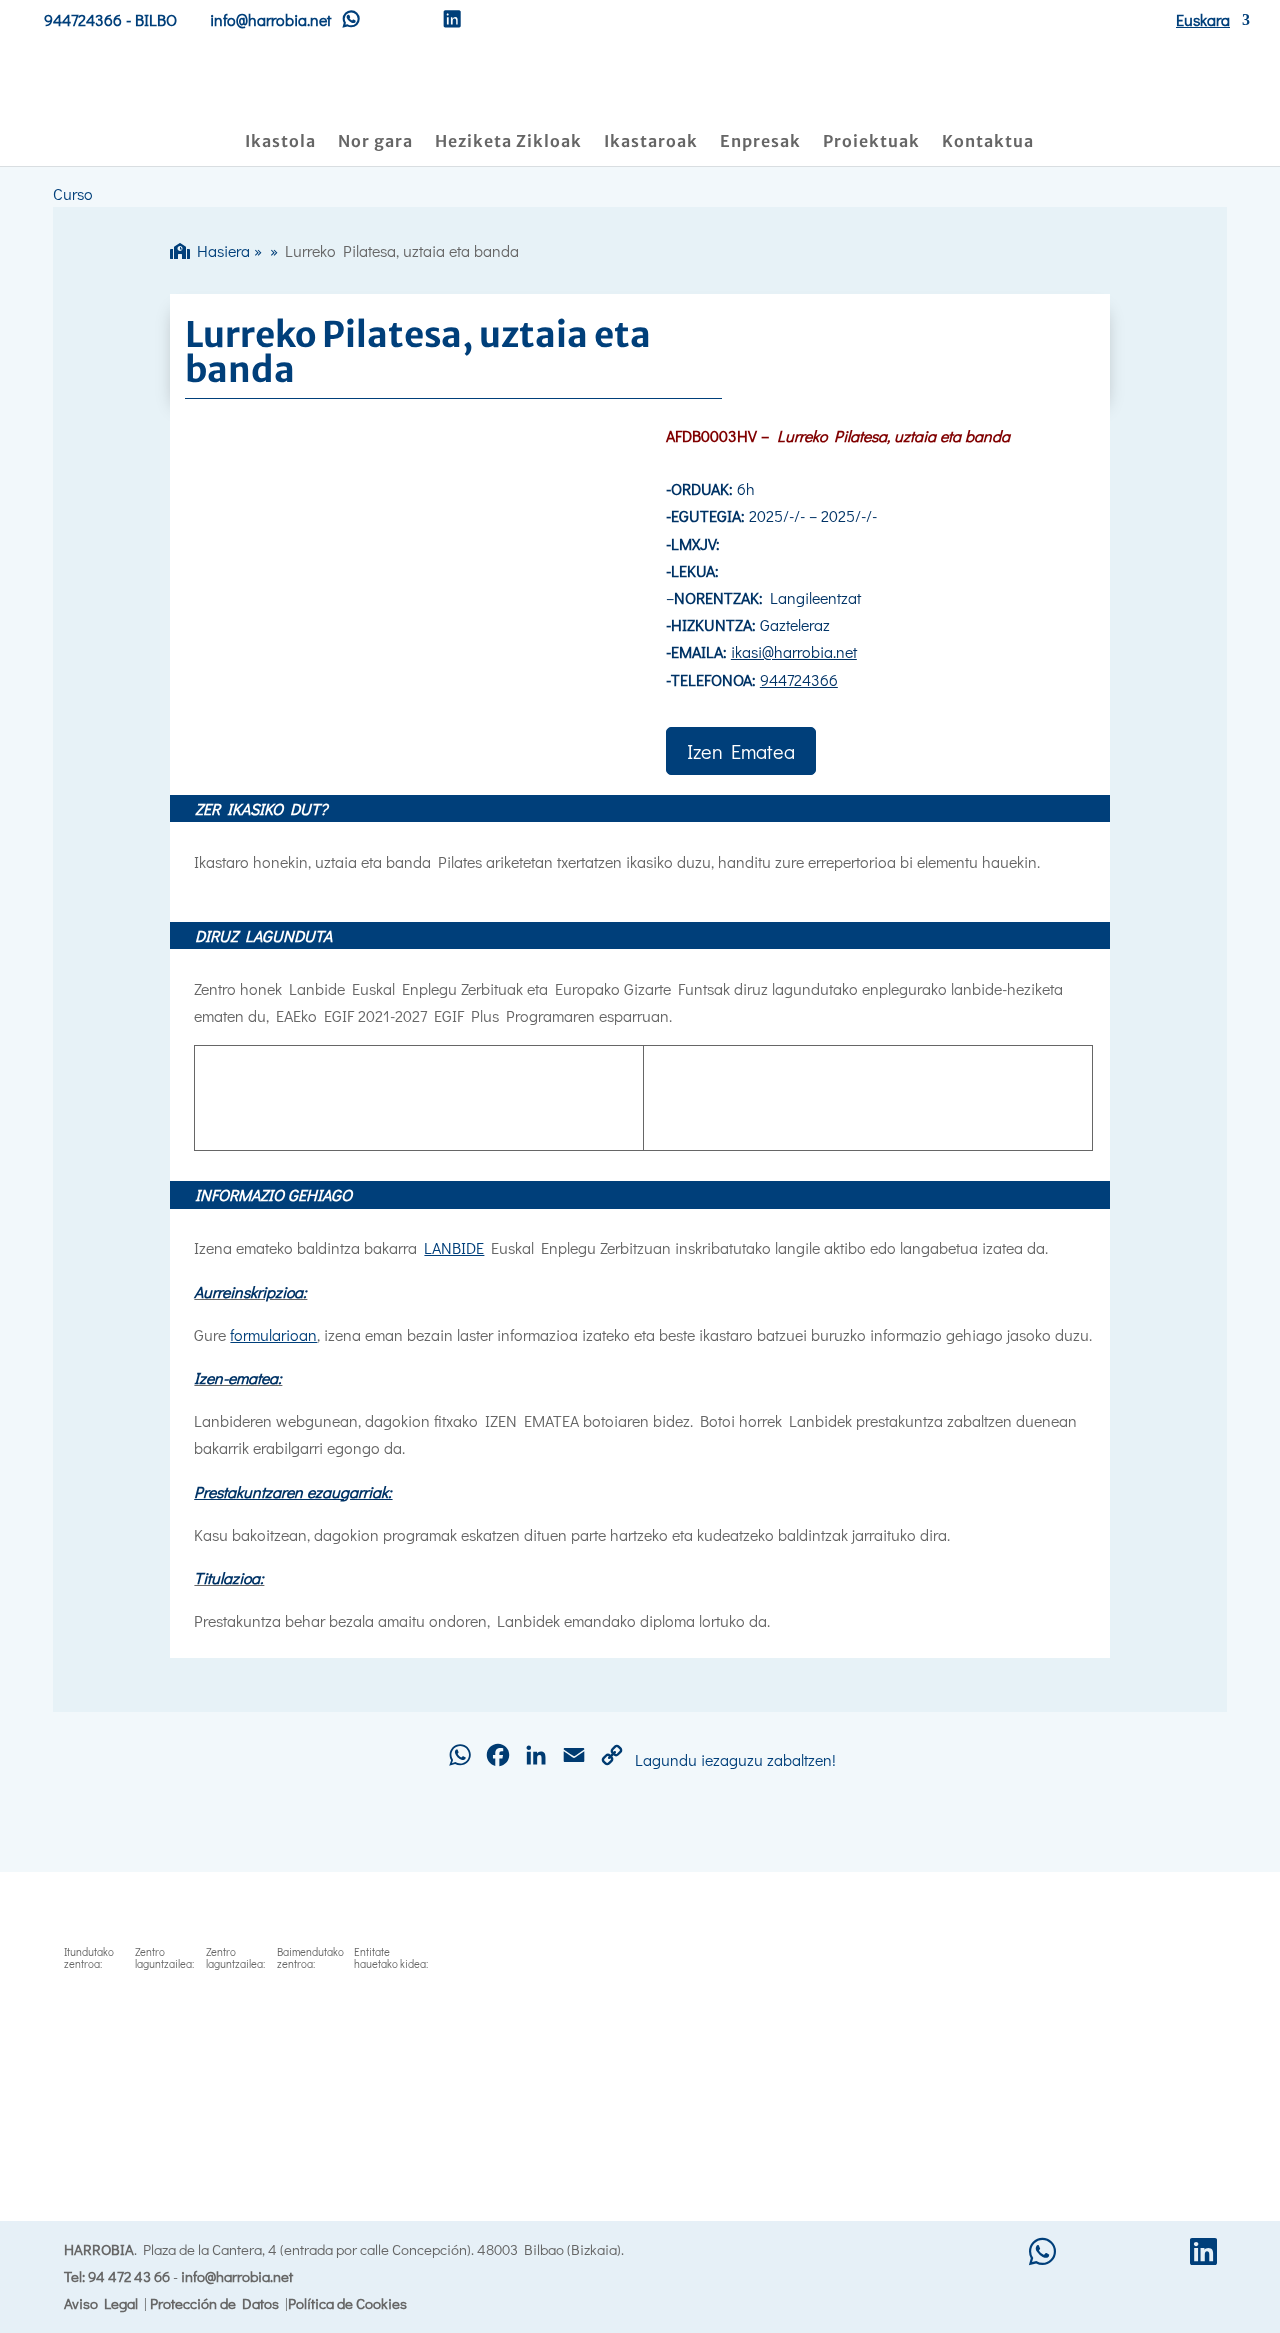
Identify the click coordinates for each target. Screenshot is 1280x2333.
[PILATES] (401, 734)
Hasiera (220, 250)
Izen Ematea (741, 751)
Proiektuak (871, 142)
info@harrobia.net (237, 2276)
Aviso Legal (101, 2303)
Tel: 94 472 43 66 (117, 2276)
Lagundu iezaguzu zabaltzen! (735, 1759)
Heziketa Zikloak (508, 142)
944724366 (83, 19)
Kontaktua (988, 142)
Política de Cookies (347, 2303)
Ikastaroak (651, 142)
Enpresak (760, 142)
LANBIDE (454, 1247)
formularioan (273, 1334)
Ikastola (280, 142)
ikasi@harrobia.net (794, 651)
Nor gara (375, 142)
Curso (73, 193)
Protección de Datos (214, 2303)
